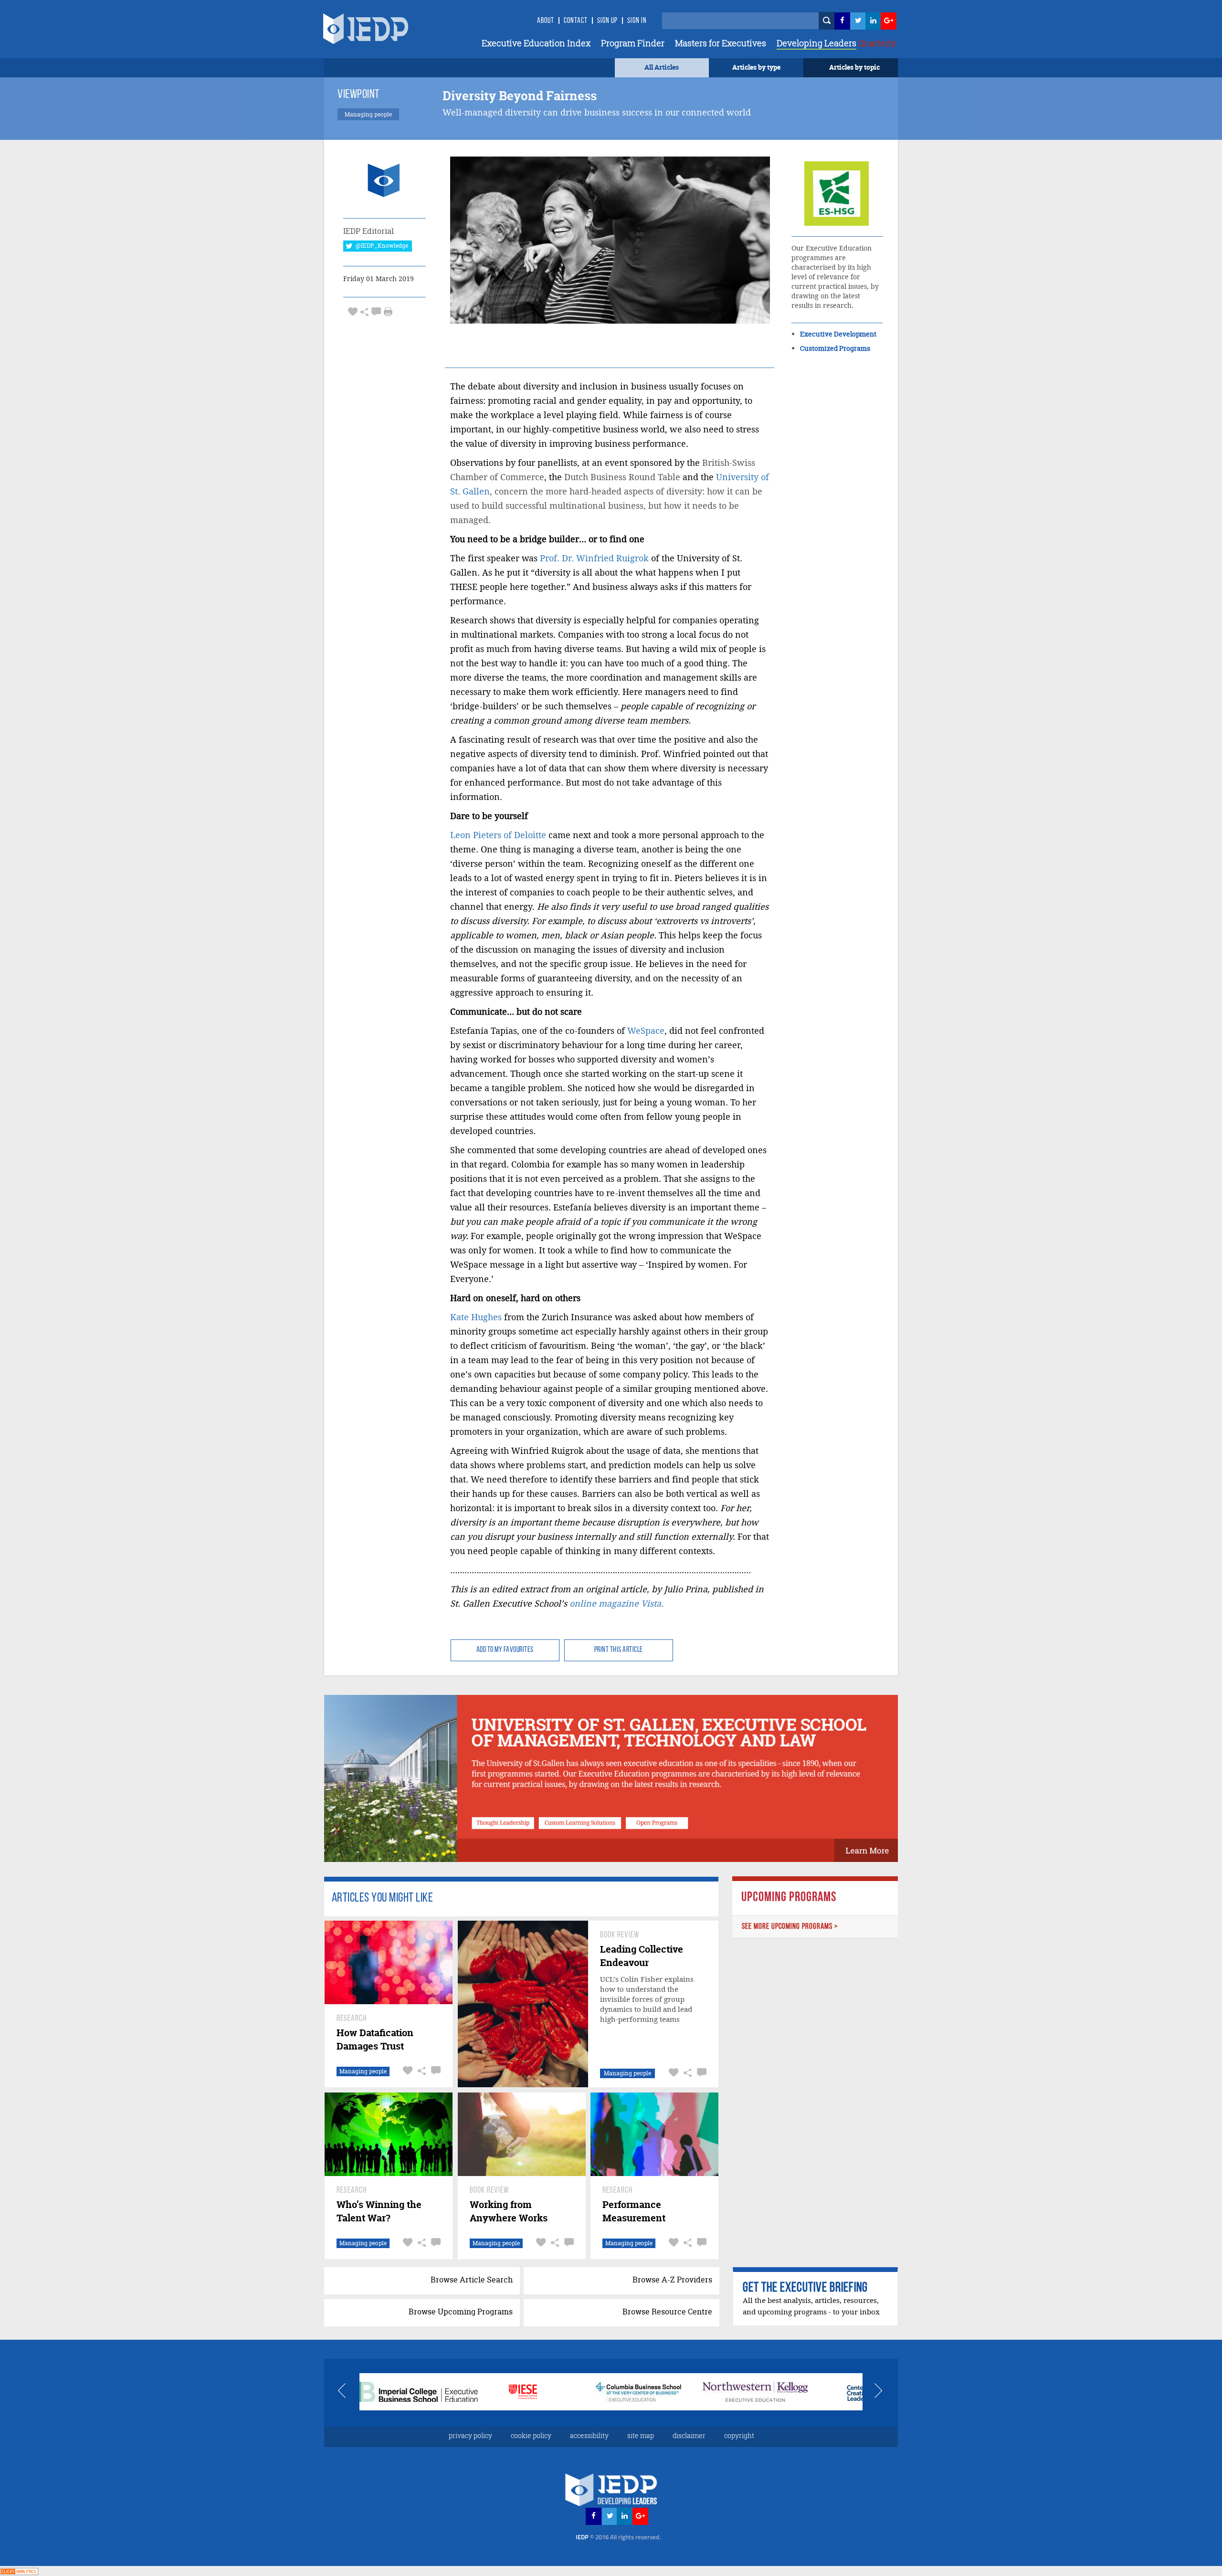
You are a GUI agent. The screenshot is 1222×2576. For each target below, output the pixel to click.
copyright (739, 2435)
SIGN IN (637, 21)
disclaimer (689, 2435)
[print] (388, 312)
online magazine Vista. (616, 1603)
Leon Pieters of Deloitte (498, 835)
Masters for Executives (721, 43)
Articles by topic (854, 67)
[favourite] (353, 311)
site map (641, 2435)
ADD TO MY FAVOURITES (505, 1650)
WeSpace (646, 1031)
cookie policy (531, 2435)
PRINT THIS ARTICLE (619, 1650)
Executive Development (838, 334)
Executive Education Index (536, 43)
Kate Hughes (476, 1317)
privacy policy (470, 2435)
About (546, 21)
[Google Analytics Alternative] (19, 2571)
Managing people (363, 2071)
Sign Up (607, 21)
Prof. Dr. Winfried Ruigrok (594, 558)
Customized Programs (835, 348)
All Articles (662, 67)
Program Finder (633, 43)
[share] (364, 311)
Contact (576, 21)
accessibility (589, 2435)
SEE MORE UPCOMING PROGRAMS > (790, 1927)
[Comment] (376, 311)
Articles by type (756, 67)
